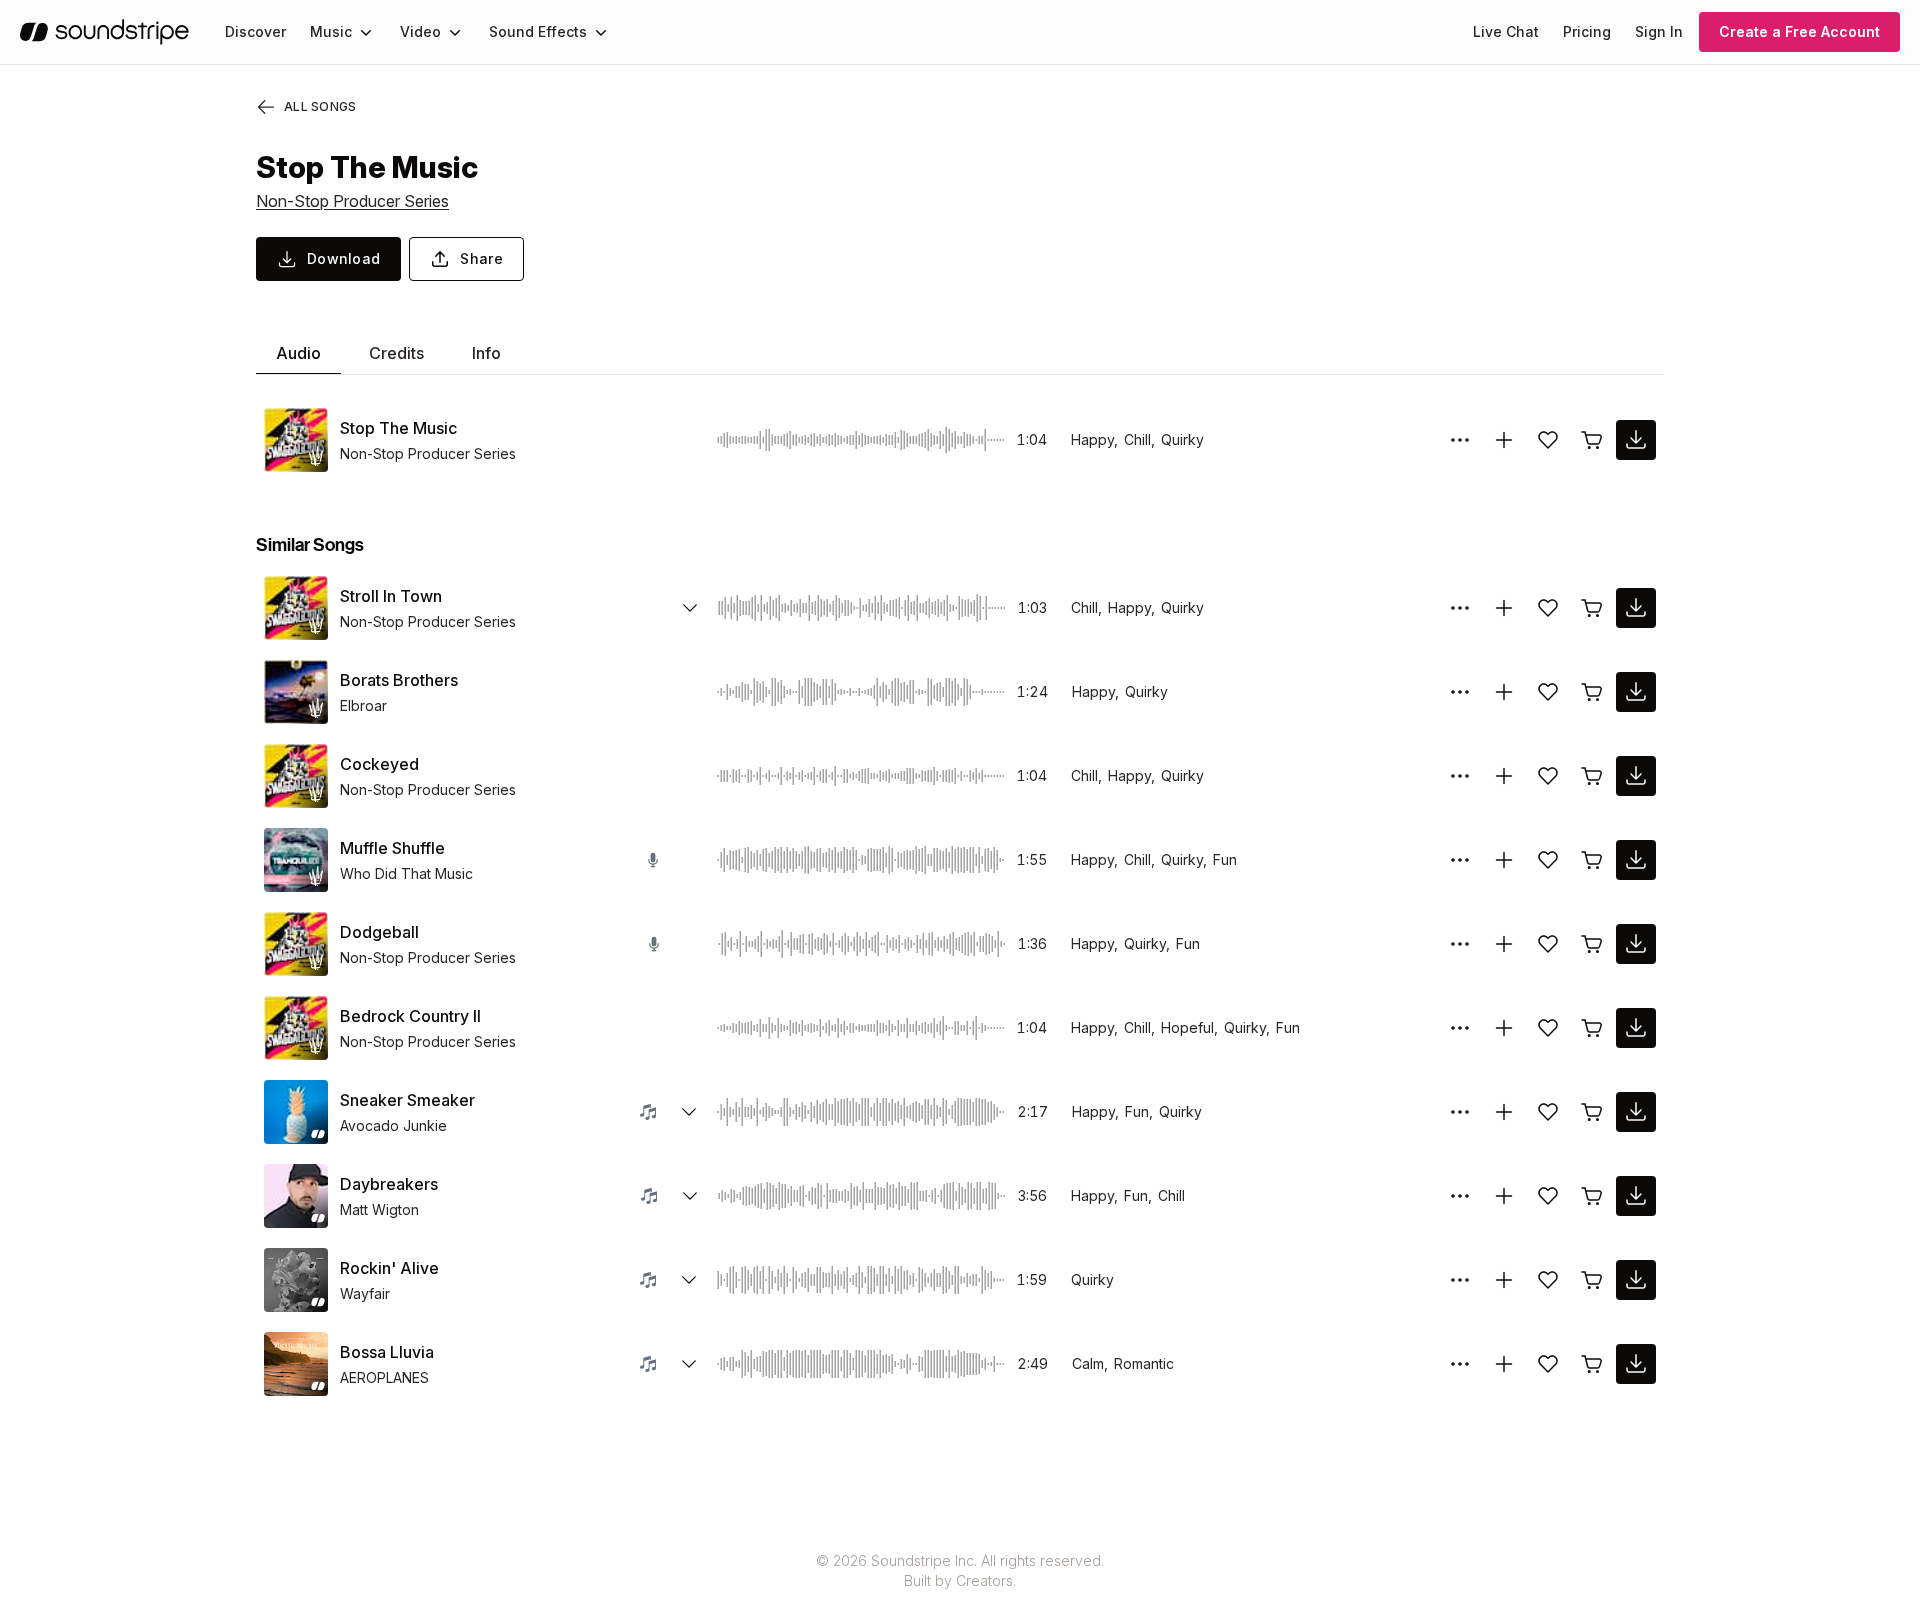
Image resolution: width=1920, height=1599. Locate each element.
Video (420, 31)
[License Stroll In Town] (1592, 608)
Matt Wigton (379, 1209)
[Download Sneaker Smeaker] (1636, 1112)
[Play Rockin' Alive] (296, 1280)
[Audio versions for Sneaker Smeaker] (689, 1112)
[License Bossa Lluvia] (1592, 1364)
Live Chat (1506, 31)
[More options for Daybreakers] (1460, 1196)
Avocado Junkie (393, 1125)
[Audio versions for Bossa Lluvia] (689, 1364)
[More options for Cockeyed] (1460, 776)
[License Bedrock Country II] (1592, 1028)
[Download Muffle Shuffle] (1636, 860)
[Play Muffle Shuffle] (296, 860)
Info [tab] (486, 353)
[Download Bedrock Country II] (1636, 1028)
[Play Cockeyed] (296, 776)
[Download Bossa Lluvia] (1636, 1364)
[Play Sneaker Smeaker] (296, 1112)
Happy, (1094, 439)
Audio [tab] (298, 353)
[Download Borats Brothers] (1636, 692)
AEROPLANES (384, 1377)
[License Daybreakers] (1592, 1196)
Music (331, 31)
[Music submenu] (366, 32)
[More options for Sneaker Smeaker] (1460, 1112)
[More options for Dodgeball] (1460, 944)
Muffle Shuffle (392, 848)
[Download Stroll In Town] (1636, 608)
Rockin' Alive (389, 1268)
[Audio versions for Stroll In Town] (690, 608)
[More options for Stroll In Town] (1460, 608)
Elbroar (363, 705)
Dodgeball (379, 932)
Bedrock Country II (410, 1016)
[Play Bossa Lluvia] (296, 1364)
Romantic (1144, 1363)
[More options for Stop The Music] (1460, 440)
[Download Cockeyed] (1636, 776)
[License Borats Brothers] (1592, 692)
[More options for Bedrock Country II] (1460, 1028)
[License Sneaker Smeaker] (1592, 1112)
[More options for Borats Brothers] (1460, 692)
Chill (1171, 1195)
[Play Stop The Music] (296, 440)
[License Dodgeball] (1592, 944)
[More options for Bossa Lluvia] (1460, 1364)
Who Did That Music (406, 873)
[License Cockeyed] (1592, 776)
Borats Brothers (399, 680)
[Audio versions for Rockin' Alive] (689, 1280)
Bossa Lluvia (387, 1352)
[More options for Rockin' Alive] (1460, 1280)
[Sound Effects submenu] (601, 32)
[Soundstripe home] (104, 32)
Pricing (1587, 31)
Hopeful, (1189, 1027)
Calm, (1090, 1363)
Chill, (1139, 439)
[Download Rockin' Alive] (1636, 1280)
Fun (1225, 859)
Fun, (1139, 1111)
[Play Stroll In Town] (296, 608)
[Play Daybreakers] (296, 1196)
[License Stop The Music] (1592, 440)
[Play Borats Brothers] (296, 692)
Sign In (1659, 31)
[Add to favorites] (1548, 440)
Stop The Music (398, 428)
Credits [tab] (396, 353)
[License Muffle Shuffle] (1592, 860)
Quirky (1182, 439)
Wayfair (365, 1293)
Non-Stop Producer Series (352, 201)
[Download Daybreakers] (1636, 1196)
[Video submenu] (455, 32)
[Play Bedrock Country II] (296, 1028)
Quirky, (1184, 859)
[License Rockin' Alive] (1592, 1280)
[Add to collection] (1504, 440)
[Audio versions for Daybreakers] (690, 1196)
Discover (255, 31)
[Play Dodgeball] (296, 944)
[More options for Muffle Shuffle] (1460, 860)
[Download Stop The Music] (1636, 440)
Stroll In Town (391, 596)
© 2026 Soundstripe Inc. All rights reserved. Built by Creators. (960, 1570)
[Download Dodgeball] (1636, 944)
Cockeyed (379, 764)
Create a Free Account (1799, 31)
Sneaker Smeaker (407, 1100)
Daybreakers (389, 1184)
